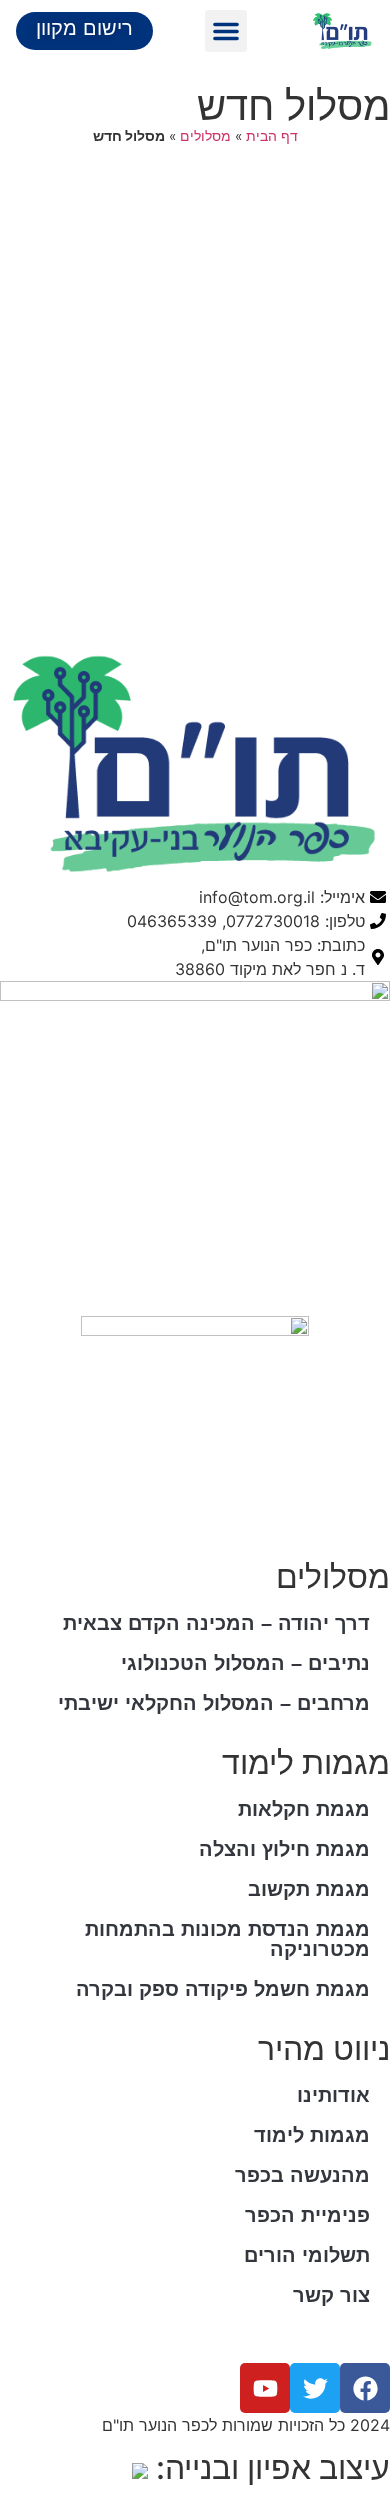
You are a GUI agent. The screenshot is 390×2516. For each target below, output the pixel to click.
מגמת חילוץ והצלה (284, 1849)
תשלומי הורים (307, 2255)
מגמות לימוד (312, 2135)
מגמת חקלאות (304, 1809)
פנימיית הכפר (307, 2215)
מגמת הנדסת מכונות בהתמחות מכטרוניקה (227, 1939)
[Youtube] (265, 2388)
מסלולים (205, 136)
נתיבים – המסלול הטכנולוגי (245, 1663)
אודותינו (333, 2095)
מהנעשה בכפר (302, 2175)
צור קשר (331, 2295)
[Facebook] (365, 2388)
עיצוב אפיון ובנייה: (269, 2467)
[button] (226, 31)
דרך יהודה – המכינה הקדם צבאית (216, 1623)
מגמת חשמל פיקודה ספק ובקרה (223, 1989)
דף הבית (272, 136)
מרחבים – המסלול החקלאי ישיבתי (214, 1703)
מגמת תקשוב (309, 1889)
